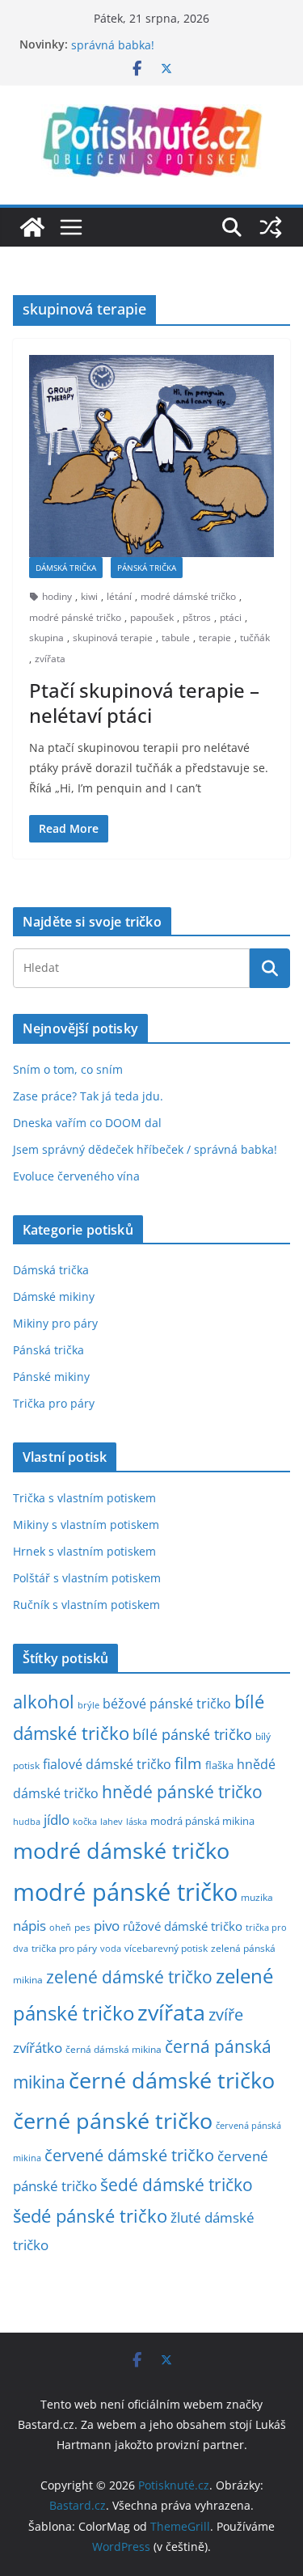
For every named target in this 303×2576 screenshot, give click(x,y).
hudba (27, 1821)
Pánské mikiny (51, 1377)
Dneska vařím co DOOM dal (87, 1123)
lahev (112, 1821)
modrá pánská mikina (202, 1821)
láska (137, 1822)
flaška (219, 1765)
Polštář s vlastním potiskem (87, 1578)
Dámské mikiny (54, 1296)
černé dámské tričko (172, 2080)
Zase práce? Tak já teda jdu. (88, 1096)
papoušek (152, 617)
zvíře (226, 2014)
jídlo (57, 1820)
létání (119, 596)
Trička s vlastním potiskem (84, 1498)
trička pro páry (64, 1948)
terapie (215, 638)
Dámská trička (66, 568)
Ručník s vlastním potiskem (86, 1605)
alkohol (44, 1702)
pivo (107, 1926)
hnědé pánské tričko (182, 1792)
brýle (88, 1705)
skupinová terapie (113, 638)
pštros (197, 617)
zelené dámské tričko (129, 1976)
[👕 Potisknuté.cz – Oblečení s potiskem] (32, 227)
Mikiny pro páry (55, 1323)
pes (82, 1927)
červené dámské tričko (129, 2155)
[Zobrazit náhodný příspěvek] (271, 227)
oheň (60, 1927)
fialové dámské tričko (107, 1764)
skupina (46, 638)
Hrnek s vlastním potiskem (84, 1551)
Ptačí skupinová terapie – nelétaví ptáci (144, 703)
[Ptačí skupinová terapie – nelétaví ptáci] (151, 456)
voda (111, 1948)
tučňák (255, 638)
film (188, 1763)
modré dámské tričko (188, 596)
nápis (29, 1926)
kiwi (89, 596)
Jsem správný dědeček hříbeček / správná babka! (145, 1149)
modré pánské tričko (75, 617)
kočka (85, 1821)
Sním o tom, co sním (68, 1069)
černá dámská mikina (114, 2049)
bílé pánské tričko (192, 1734)
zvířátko (38, 2048)
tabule (176, 638)
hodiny (57, 596)
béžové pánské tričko (167, 1704)
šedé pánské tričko (90, 2216)
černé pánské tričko (113, 2120)
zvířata (50, 659)
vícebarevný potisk (166, 1948)
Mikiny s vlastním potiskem (86, 1524)
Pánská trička (147, 568)
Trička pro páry (54, 1403)
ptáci (231, 617)
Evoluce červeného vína (76, 1176)
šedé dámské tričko (177, 2185)
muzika (257, 1897)
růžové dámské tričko (183, 1926)
